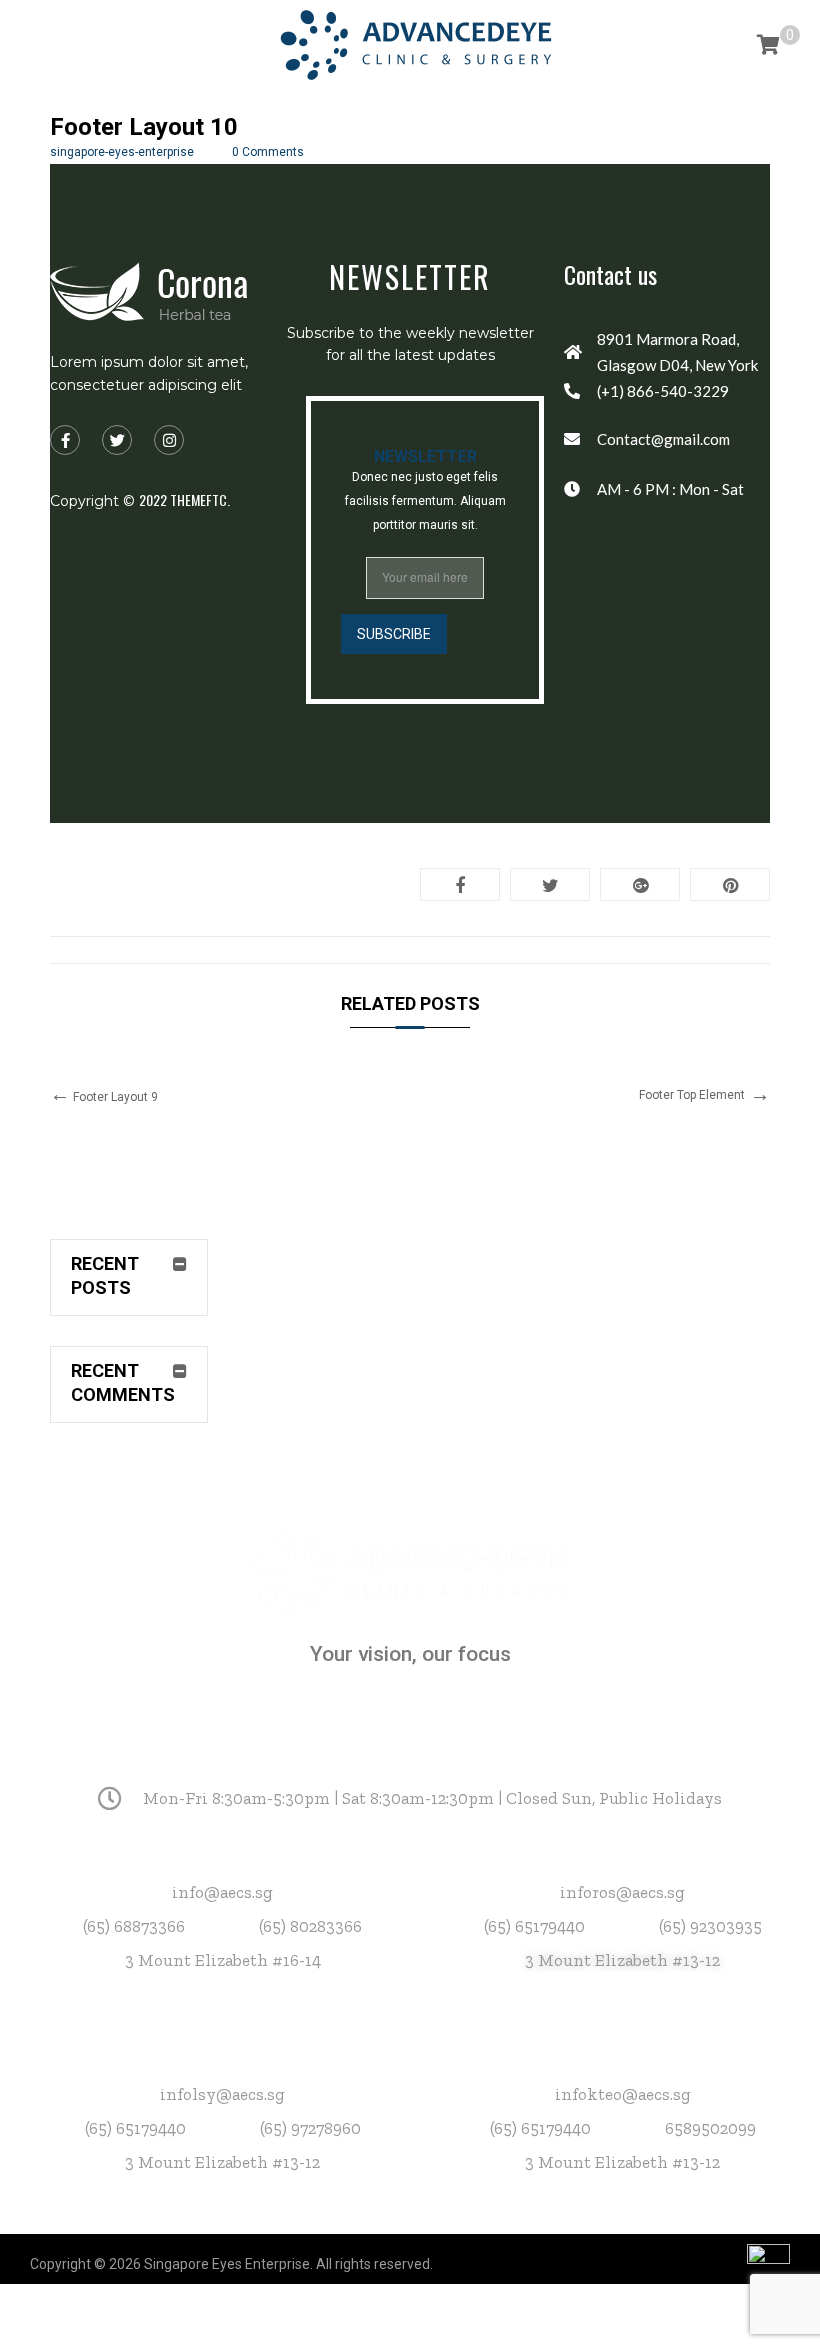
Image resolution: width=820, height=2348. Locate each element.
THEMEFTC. (200, 499)
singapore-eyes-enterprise (122, 152)
